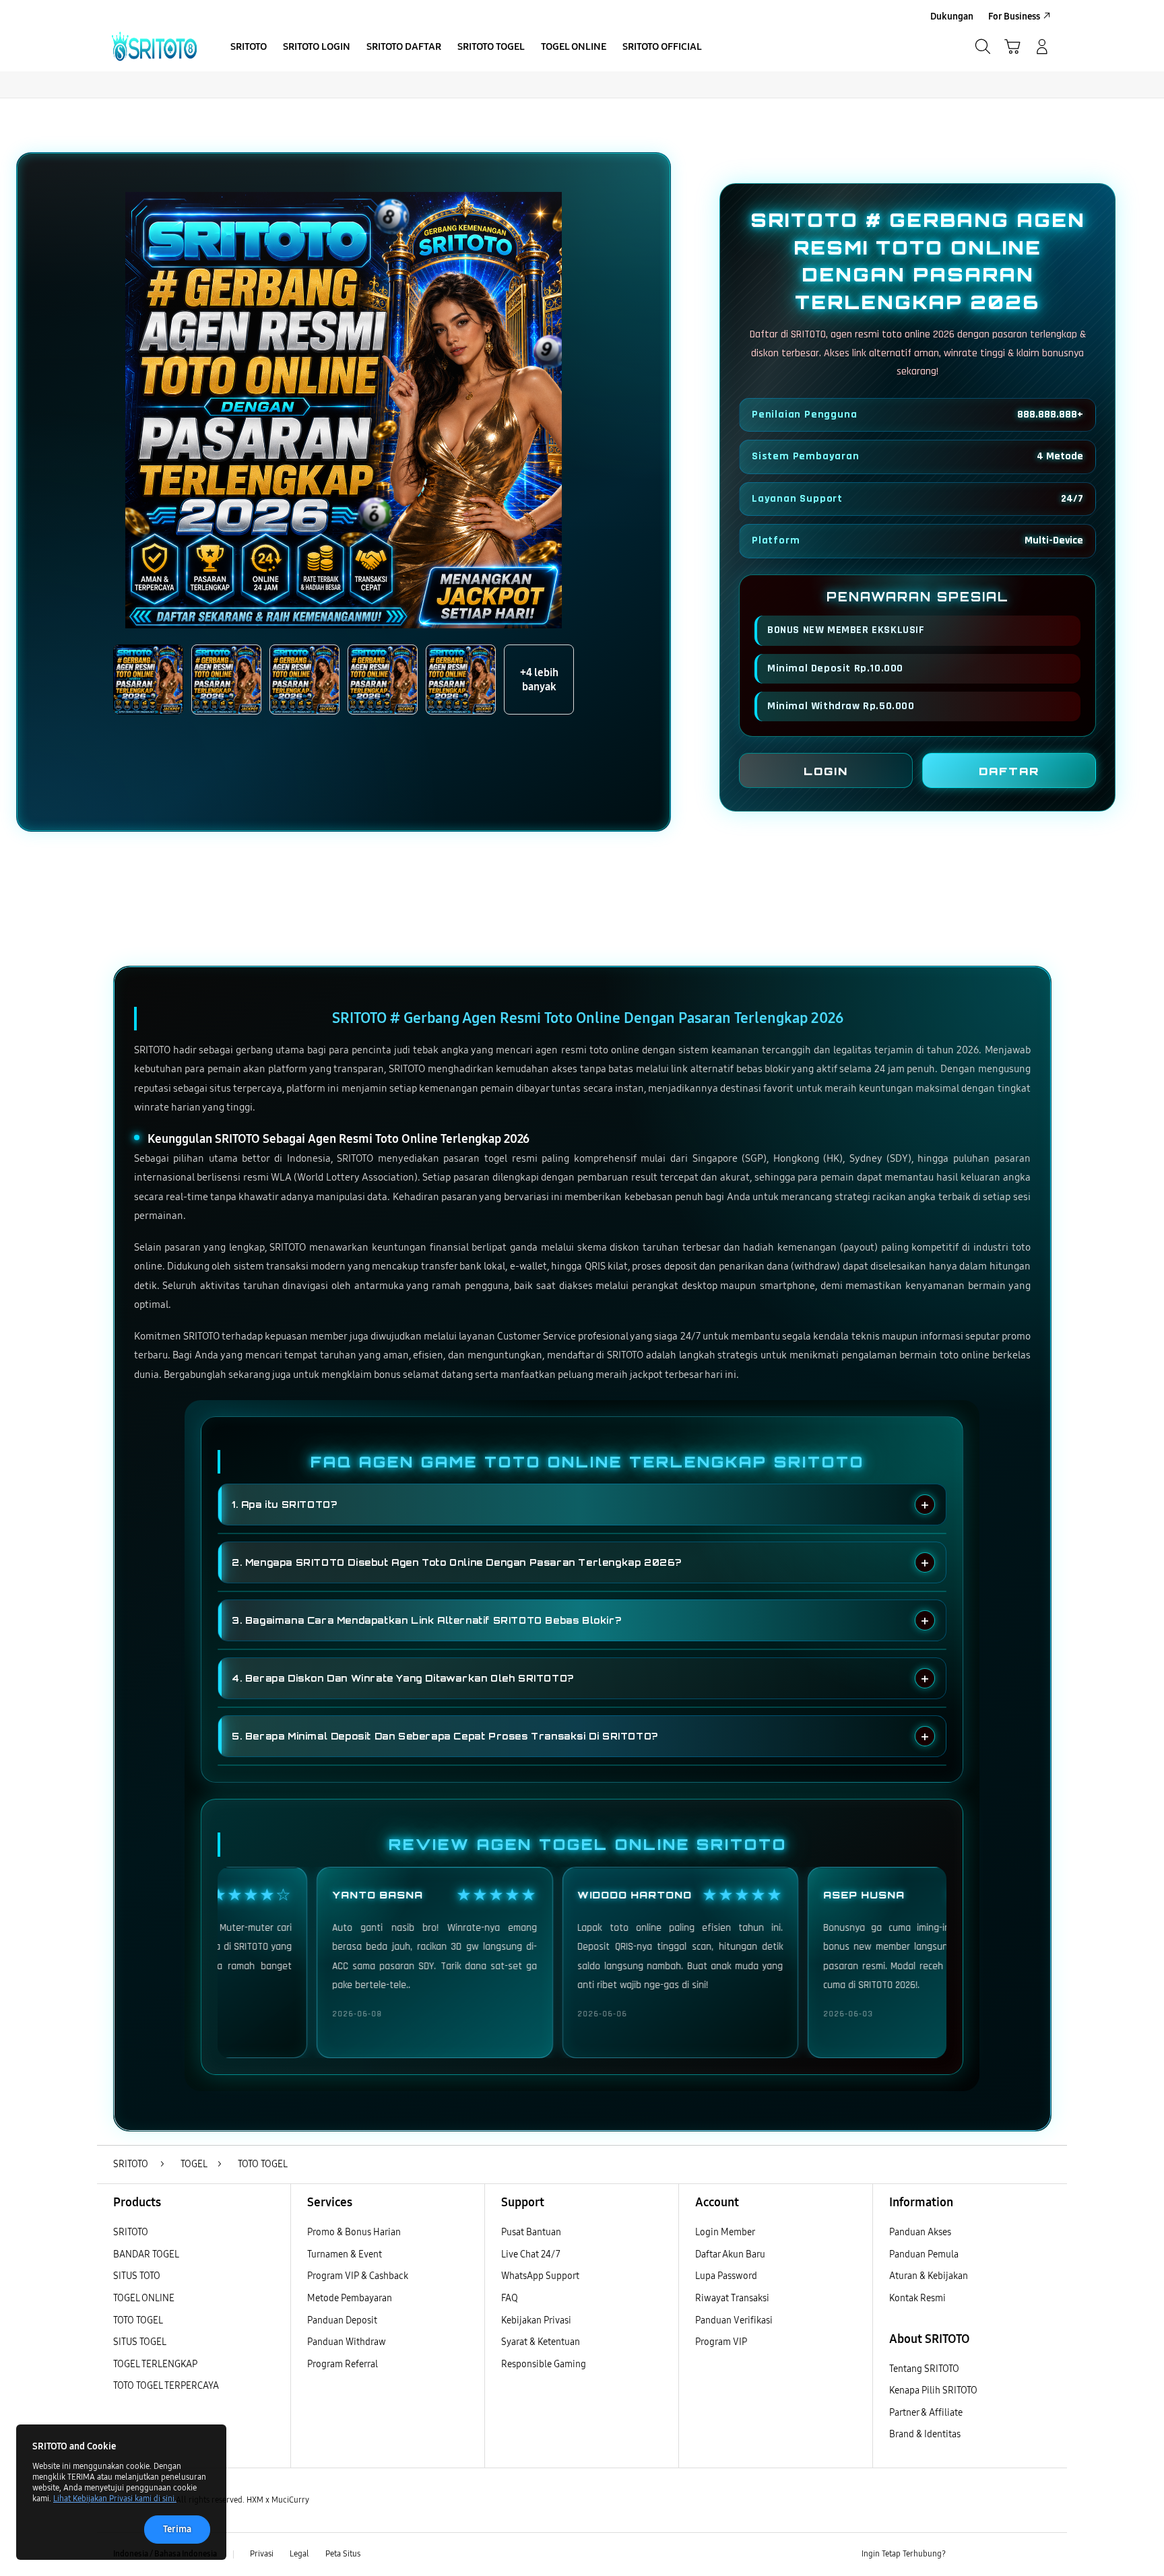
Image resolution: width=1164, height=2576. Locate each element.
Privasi (262, 2554)
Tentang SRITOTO (924, 2369)
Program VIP (721, 2342)
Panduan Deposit (342, 2320)
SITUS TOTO (137, 2276)
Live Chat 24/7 (531, 2254)
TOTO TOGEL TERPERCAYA (166, 2386)
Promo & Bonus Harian (354, 2232)
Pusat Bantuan (531, 2232)
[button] (1012, 46)
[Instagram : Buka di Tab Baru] (1016, 2554)
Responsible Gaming (544, 2364)
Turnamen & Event (345, 2254)
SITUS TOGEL (140, 2342)
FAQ (510, 2298)
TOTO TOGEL (138, 2320)
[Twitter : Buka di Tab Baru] (990, 2554)
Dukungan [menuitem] (952, 16)
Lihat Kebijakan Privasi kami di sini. (115, 2499)
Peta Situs (343, 2554)
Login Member (725, 2232)
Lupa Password (726, 2276)
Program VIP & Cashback (358, 2276)
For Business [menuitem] (1014, 16)
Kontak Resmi (917, 2298)
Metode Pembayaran (350, 2298)
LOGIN (826, 771)
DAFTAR (1009, 771)
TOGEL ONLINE (144, 2298)
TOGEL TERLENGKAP (155, 2364)
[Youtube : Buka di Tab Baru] (1043, 2554)
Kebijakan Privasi (536, 2320)
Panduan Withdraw (347, 2342)
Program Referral (343, 2364)
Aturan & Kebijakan (929, 2276)
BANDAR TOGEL (146, 2254)
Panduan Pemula (924, 2254)
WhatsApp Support (540, 2276)
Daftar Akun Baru (730, 2254)
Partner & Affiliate (926, 2413)
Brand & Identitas (925, 2434)
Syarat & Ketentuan (541, 2342)
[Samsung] (154, 46)
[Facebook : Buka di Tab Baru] (964, 2554)
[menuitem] (249, 48)
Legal (299, 2554)
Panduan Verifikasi (734, 2320)
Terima (177, 2529)
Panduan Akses (920, 2232)
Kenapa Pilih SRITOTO (933, 2390)
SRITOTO (131, 2232)
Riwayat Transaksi (732, 2298)
